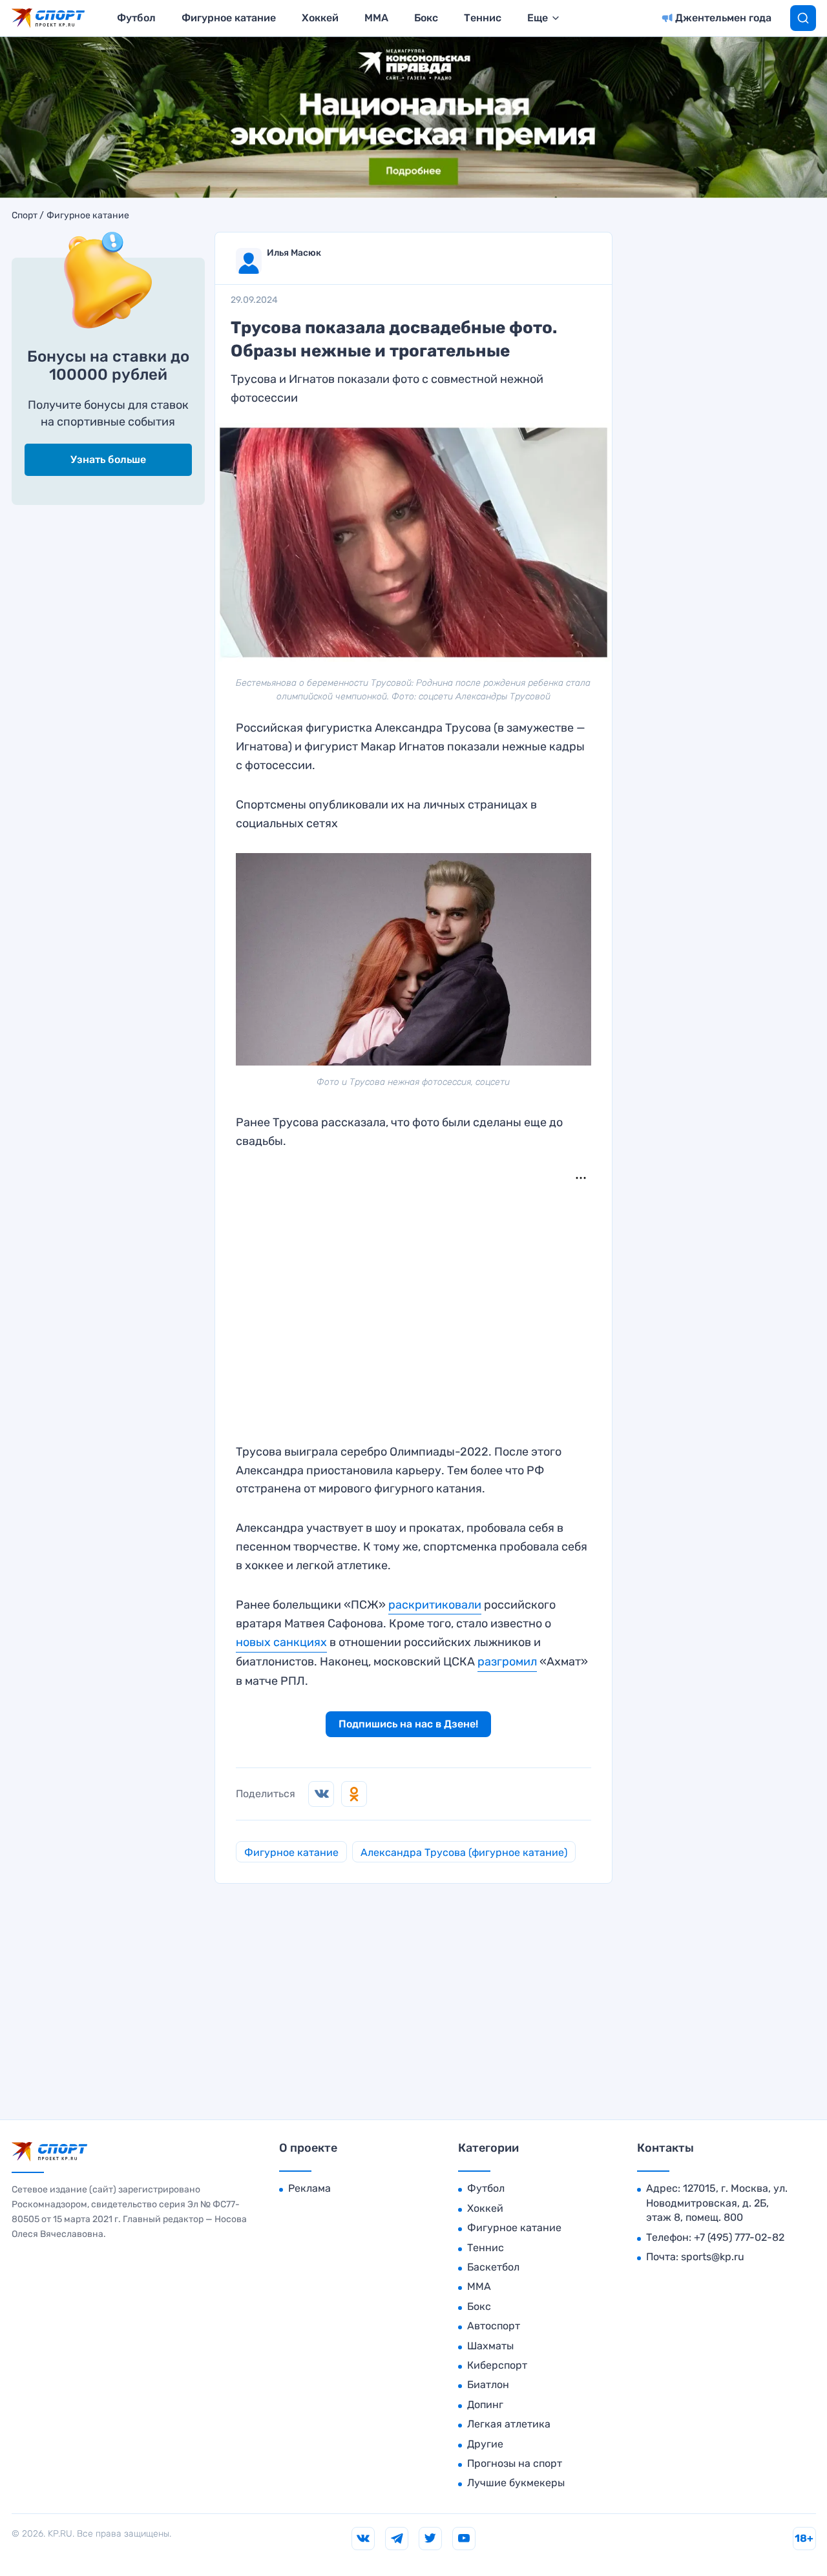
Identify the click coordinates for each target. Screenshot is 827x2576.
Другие (485, 2444)
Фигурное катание (229, 18)
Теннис (483, 18)
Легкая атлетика (509, 2424)
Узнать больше (108, 459)
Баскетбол (493, 2267)
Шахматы (490, 2346)
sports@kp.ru (713, 2257)
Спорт (25, 216)
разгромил (507, 1662)
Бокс (426, 18)
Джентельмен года (723, 18)
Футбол (136, 18)
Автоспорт (494, 2326)
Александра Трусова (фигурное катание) (464, 1852)
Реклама (309, 2188)
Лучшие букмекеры (516, 2483)
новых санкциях (281, 1642)
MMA (376, 18)
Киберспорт (497, 2365)
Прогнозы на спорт (515, 2463)
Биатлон (488, 2385)
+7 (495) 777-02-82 (739, 2237)
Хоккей (320, 18)
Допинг (485, 2405)
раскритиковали (435, 1605)
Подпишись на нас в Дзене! (408, 1724)
